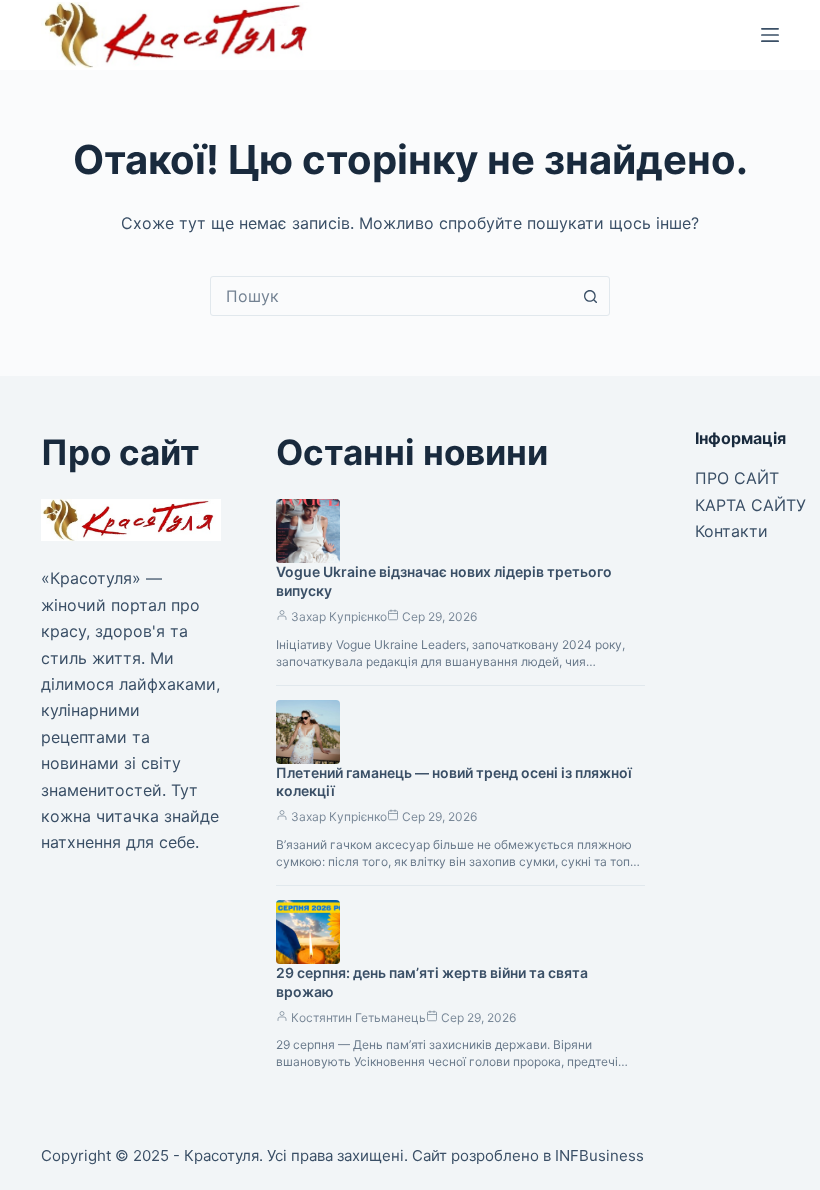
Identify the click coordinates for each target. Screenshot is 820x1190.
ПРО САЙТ (737, 478)
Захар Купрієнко (339, 616)
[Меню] (770, 35)
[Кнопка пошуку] (590, 296)
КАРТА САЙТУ (750, 505)
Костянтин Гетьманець (358, 1017)
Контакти (731, 531)
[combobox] (391, 296)
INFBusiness (599, 1155)
